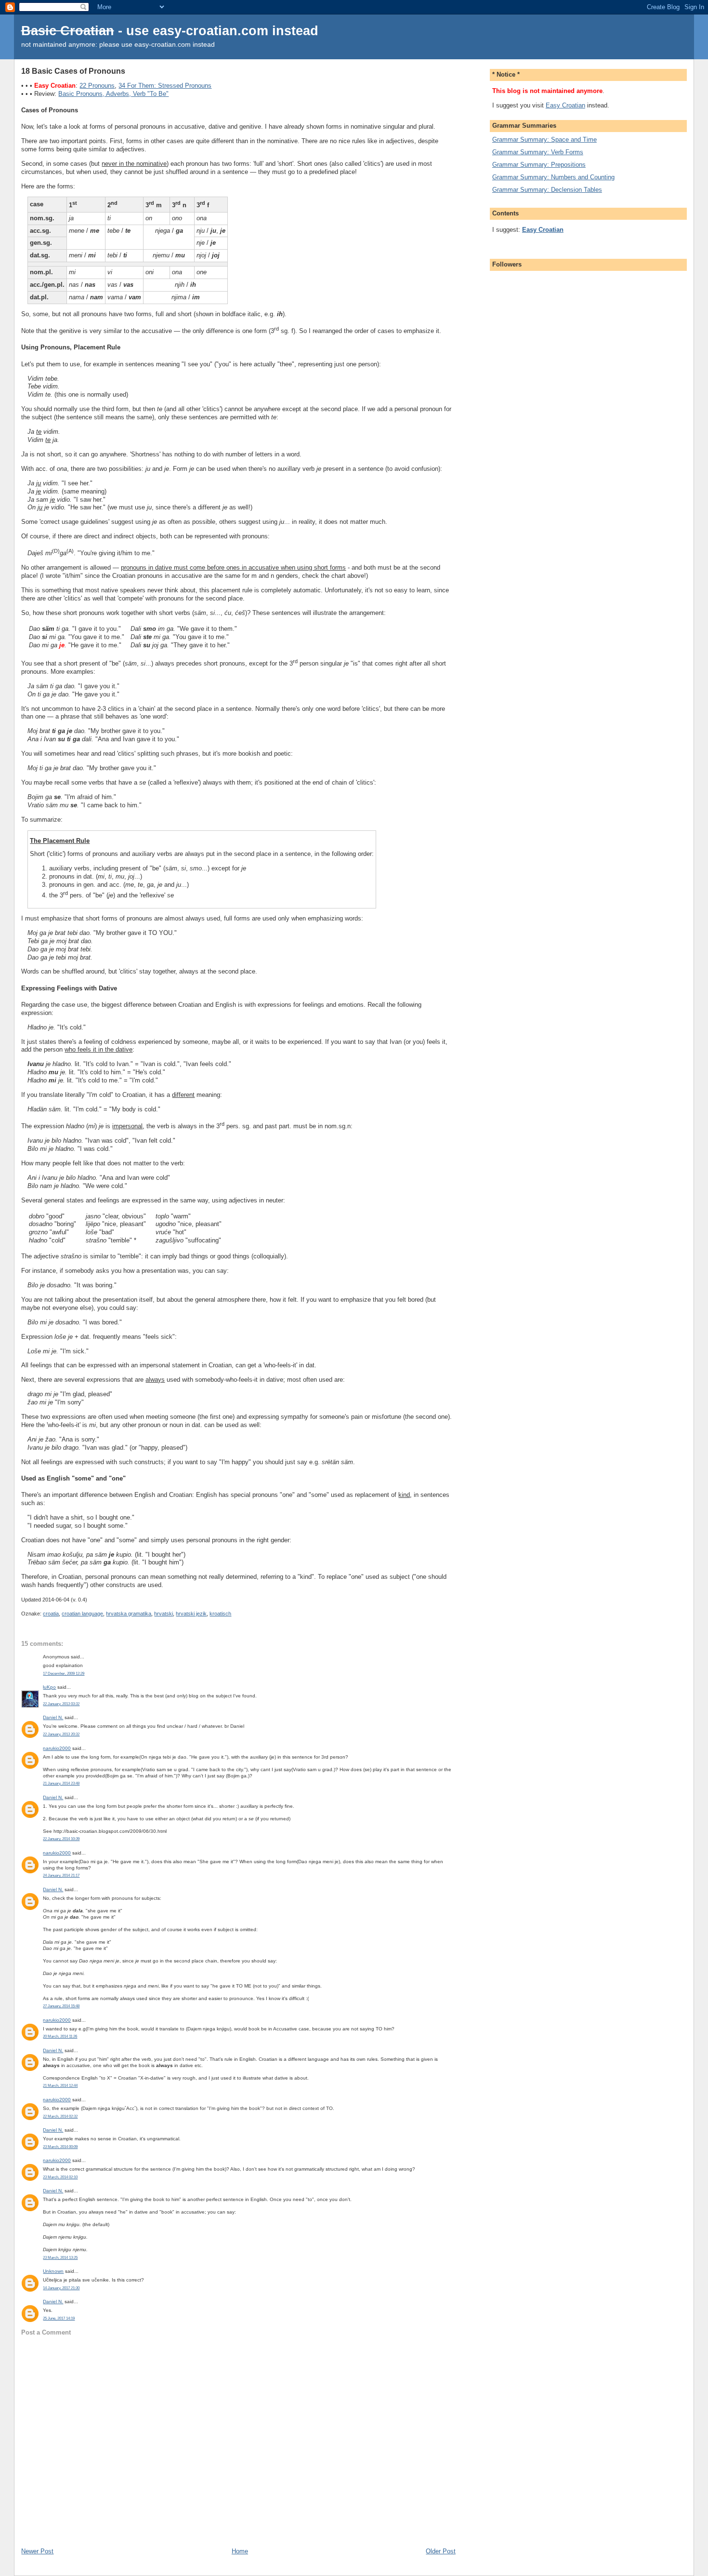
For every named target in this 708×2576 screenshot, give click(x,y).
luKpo (49, 1687)
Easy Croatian (565, 105)
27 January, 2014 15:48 (61, 2006)
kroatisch (220, 1614)
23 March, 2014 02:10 (60, 2177)
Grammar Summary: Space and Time (544, 140)
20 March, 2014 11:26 (60, 2036)
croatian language (82, 1614)
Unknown (53, 2271)
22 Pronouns (97, 86)
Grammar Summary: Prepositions (539, 165)
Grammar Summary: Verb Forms (538, 152)
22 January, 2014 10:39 (61, 1839)
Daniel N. (53, 1717)
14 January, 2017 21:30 (61, 2288)
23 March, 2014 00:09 (60, 2147)
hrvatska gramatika (129, 1614)
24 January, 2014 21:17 (61, 1875)
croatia (51, 1614)
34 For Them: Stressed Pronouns (165, 86)
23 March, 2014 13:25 (60, 2258)
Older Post (441, 2551)
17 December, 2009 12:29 (64, 1674)
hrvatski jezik (191, 1614)
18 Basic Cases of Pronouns (73, 71)
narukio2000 (57, 1748)
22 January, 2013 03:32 (61, 1704)
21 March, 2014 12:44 (60, 2086)
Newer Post (37, 2551)
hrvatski (164, 1614)
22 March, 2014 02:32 (60, 2116)
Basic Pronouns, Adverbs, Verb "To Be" (113, 94)
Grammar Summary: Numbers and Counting (553, 177)
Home (240, 2551)
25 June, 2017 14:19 (59, 2318)
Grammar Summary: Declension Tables (547, 190)
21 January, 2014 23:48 (61, 1783)
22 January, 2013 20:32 (61, 1734)
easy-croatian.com (210, 31)
